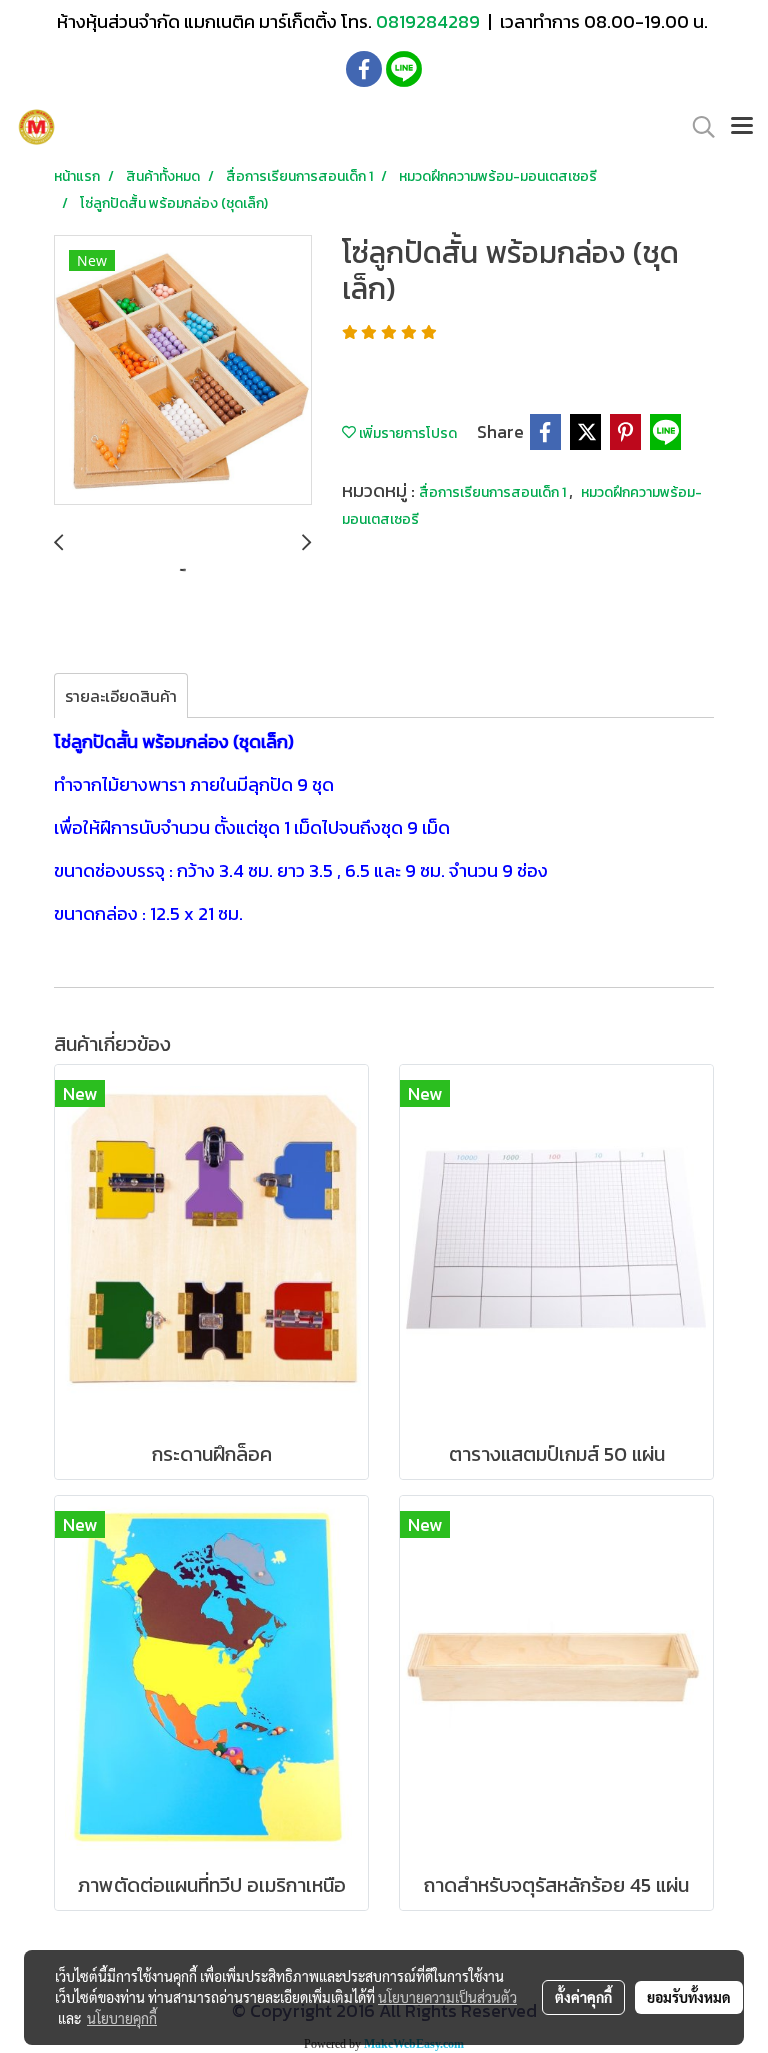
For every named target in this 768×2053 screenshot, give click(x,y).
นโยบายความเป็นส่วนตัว (447, 1997)
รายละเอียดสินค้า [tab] (121, 696)
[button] (697, 127)
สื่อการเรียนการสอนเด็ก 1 (494, 492)
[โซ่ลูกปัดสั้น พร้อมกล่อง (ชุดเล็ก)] (183, 371)
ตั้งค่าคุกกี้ (583, 1997)
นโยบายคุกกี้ (122, 2018)
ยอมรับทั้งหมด (689, 1997)
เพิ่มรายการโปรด (406, 433)
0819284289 (430, 21)
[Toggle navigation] (742, 127)
